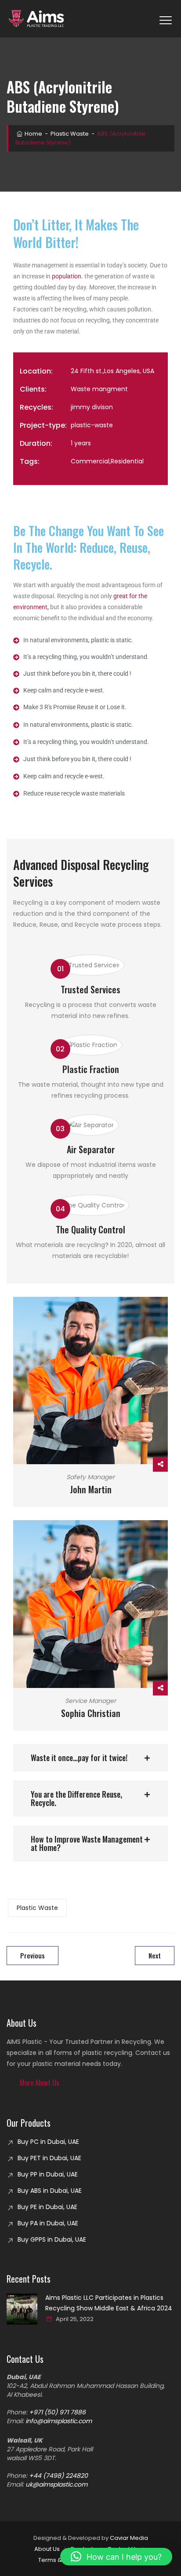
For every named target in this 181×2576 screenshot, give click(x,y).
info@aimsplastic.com (59, 2421)
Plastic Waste (37, 1908)
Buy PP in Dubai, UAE (48, 2174)
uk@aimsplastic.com (56, 2484)
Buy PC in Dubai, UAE (48, 2142)
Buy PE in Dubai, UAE (47, 2207)
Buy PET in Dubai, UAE (49, 2158)
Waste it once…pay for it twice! (79, 1758)
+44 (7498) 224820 (58, 2476)
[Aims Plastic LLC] (38, 19)
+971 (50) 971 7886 (57, 2412)
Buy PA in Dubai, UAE (48, 2223)
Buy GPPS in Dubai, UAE (52, 2239)
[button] (90, 1758)
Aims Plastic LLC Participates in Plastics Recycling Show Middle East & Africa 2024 (109, 2303)
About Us (47, 2549)
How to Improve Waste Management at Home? (87, 1843)
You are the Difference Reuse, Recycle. (76, 1798)
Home (33, 134)
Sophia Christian (91, 1713)
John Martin (91, 1489)
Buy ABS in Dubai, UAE (50, 2191)
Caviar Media (129, 2538)
